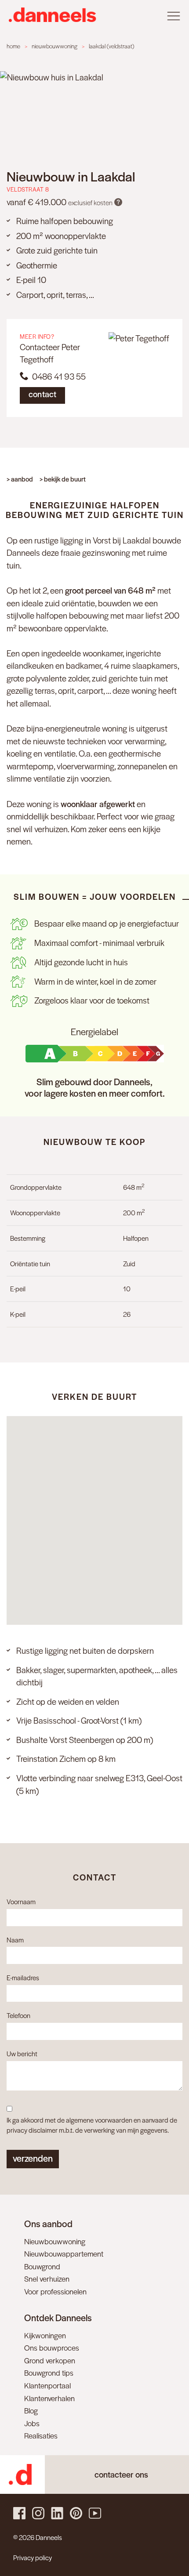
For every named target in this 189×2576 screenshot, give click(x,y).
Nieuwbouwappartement (64, 2254)
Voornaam (21, 1901)
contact (42, 394)
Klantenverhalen (49, 2398)
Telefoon (18, 2015)
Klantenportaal (47, 2385)
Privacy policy (33, 2557)
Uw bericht (22, 2053)
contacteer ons (121, 2474)
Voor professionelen (55, 2291)
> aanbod (20, 479)
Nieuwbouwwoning (55, 2241)
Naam (15, 1940)
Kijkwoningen (45, 2335)
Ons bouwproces (52, 2348)
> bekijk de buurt (63, 479)
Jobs (32, 2423)
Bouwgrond (42, 2266)
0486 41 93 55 (57, 376)
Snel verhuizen (47, 2279)
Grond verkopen (50, 2360)
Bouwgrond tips (49, 2373)
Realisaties (41, 2435)
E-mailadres (23, 1977)
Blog (31, 2410)
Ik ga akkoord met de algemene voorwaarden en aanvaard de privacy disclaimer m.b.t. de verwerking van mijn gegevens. (92, 2125)
